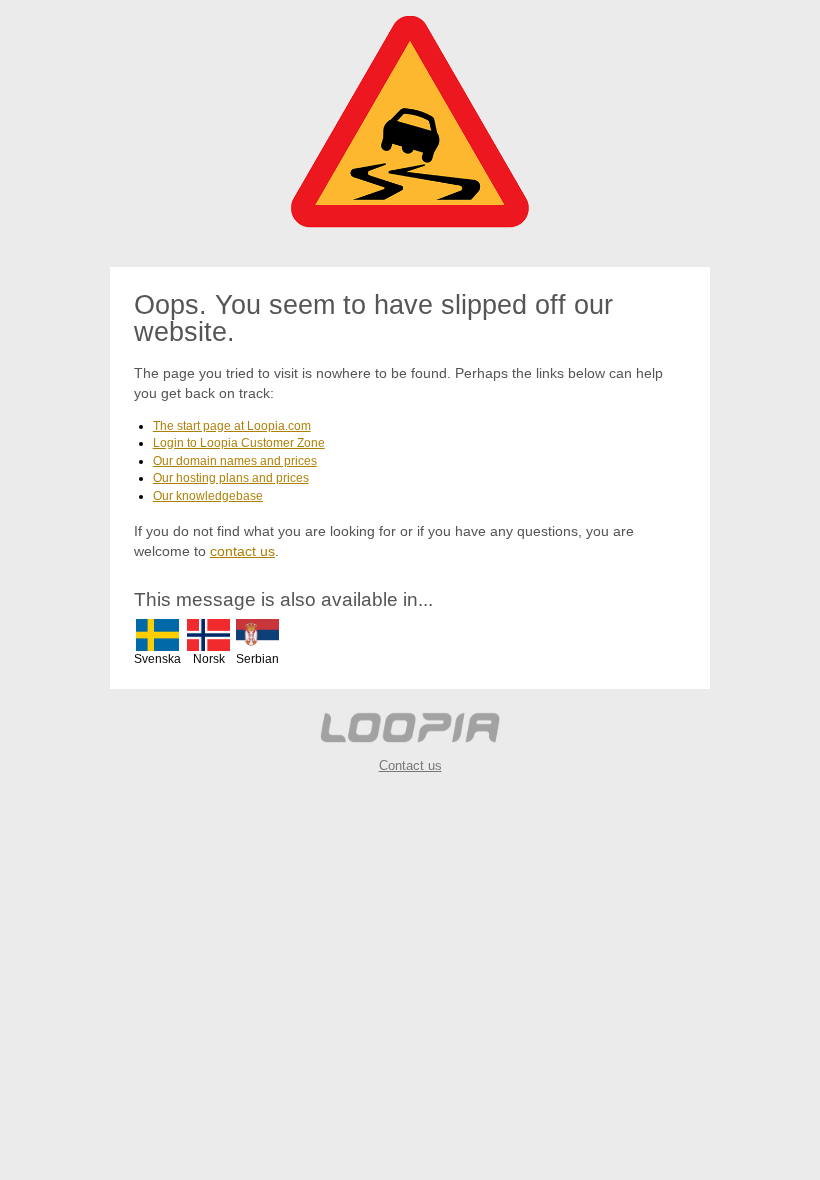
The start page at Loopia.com (232, 426)
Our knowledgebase (208, 496)
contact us (242, 551)
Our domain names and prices (235, 461)
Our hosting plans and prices (231, 478)
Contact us (410, 765)
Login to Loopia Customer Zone (239, 443)
